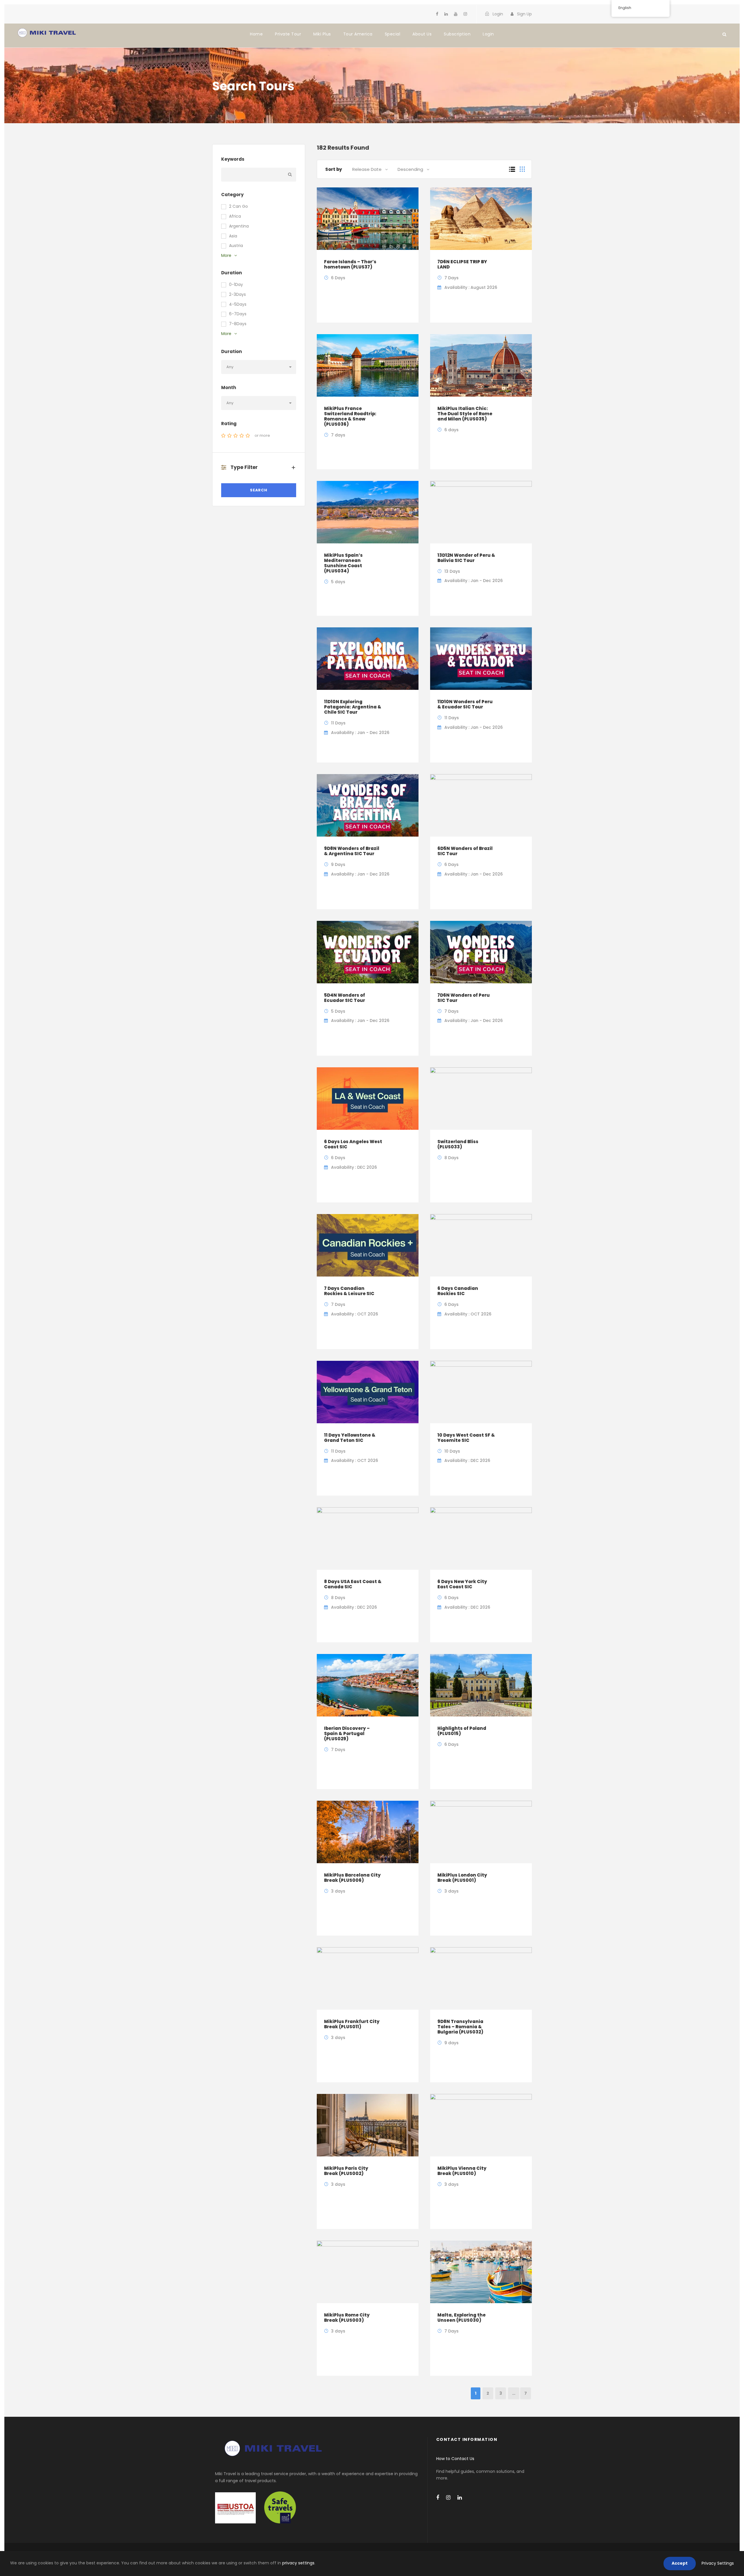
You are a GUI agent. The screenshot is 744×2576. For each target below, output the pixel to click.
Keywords (233, 159)
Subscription (457, 34)
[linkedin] (446, 14)
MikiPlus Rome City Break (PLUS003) (347, 2318)
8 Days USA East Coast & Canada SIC (353, 1584)
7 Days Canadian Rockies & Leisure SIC (349, 1291)
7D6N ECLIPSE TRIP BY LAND (462, 264)
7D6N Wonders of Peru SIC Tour (464, 998)
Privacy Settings (718, 2563)
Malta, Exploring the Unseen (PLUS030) (462, 2318)
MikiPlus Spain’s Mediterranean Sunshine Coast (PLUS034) (343, 563)
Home (256, 34)
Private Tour (288, 34)
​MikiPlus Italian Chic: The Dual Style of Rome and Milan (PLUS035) (465, 414)
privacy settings (298, 2563)
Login (488, 34)
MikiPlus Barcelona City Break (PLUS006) (352, 1878)
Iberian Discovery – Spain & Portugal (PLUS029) (347, 1733)
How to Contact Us (455, 2459)
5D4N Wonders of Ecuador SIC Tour (345, 998)
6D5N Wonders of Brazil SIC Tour (465, 851)
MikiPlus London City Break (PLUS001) (462, 1878)
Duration (231, 351)
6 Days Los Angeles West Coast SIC (353, 1144)
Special (393, 34)
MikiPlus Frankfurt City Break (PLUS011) (352, 2024)
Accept (680, 2563)
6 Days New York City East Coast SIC (462, 1584)
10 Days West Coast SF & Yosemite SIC (466, 1438)
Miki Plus (322, 34)
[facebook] (437, 14)
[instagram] (465, 14)
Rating (229, 424)
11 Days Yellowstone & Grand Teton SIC (350, 1438)
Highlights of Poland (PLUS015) (462, 1731)
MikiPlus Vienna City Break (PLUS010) (462, 2171)
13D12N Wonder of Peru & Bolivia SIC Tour (466, 558)
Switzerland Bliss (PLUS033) (458, 1144)
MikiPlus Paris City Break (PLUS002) (346, 2171)
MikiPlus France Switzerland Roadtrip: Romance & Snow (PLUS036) (350, 416)
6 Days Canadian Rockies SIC (458, 1291)
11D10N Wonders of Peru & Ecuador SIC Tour (465, 704)
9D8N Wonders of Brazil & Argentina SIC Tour (352, 851)
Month (229, 387)
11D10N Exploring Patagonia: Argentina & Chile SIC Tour (353, 707)
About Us (422, 34)
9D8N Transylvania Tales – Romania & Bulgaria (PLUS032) (460, 2027)
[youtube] (456, 14)
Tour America (358, 34)
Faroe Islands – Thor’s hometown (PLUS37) (350, 264)
